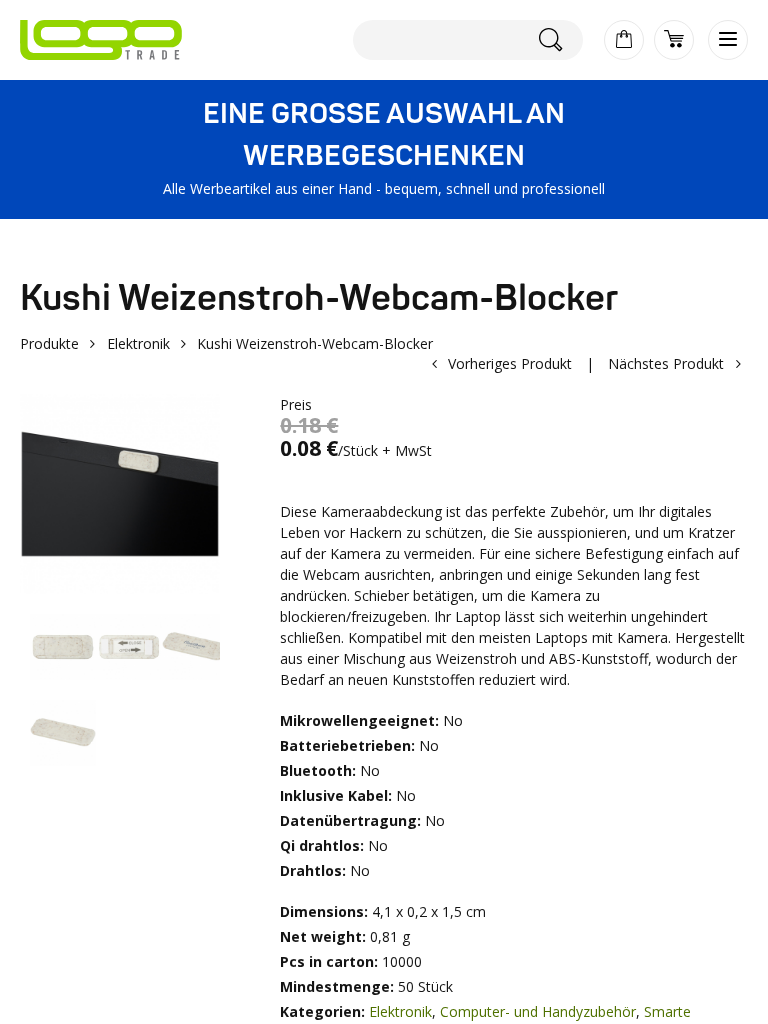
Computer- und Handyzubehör (538, 1011)
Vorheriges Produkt (510, 363)
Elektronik (138, 343)
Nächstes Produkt (666, 363)
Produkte (49, 343)
